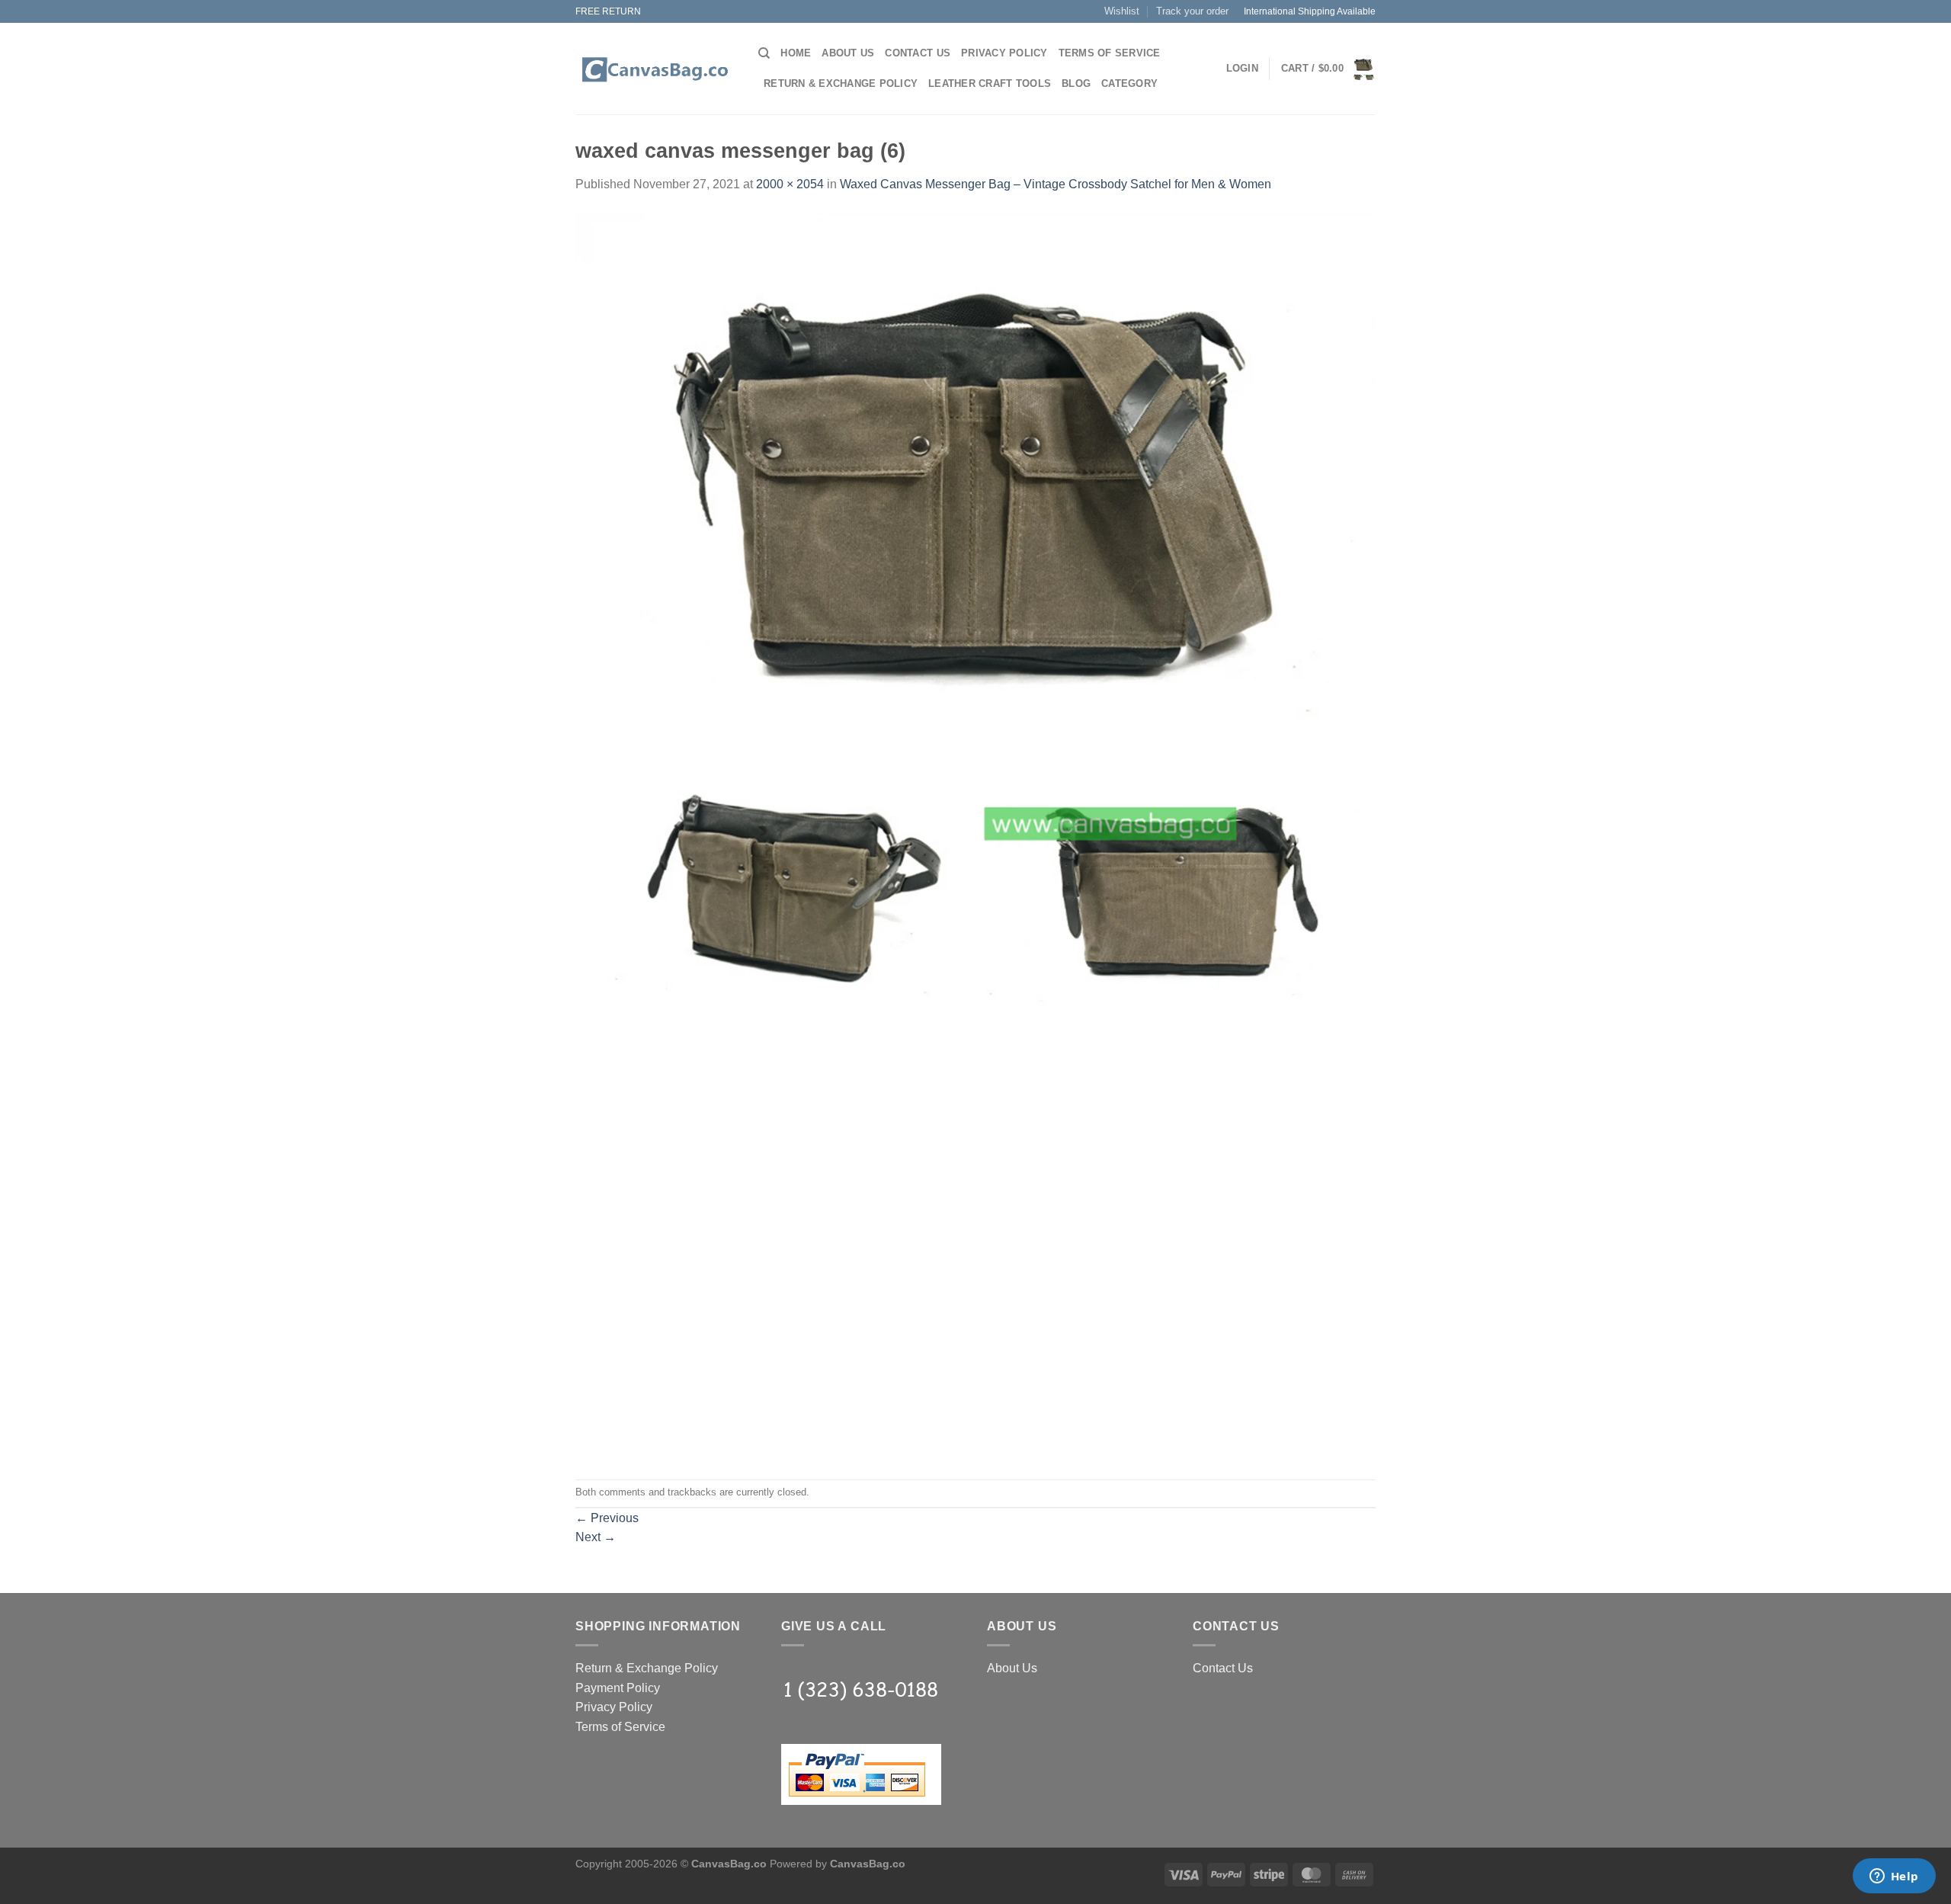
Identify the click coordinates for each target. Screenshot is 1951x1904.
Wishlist (1122, 11)
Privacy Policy (1004, 53)
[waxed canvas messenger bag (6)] (975, 622)
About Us (848, 53)
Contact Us (918, 53)
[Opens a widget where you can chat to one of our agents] (1894, 1877)
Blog (1076, 83)
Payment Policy (618, 1688)
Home (796, 53)
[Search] (764, 53)
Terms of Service (1110, 53)
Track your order (1192, 11)
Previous (607, 1518)
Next (596, 1537)
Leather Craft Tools (990, 83)
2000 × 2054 (790, 184)
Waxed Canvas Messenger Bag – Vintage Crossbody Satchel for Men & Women (1056, 184)
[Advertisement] (975, 1141)
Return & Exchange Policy (841, 83)
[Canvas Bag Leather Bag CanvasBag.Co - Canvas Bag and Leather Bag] (655, 69)
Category (1129, 83)
